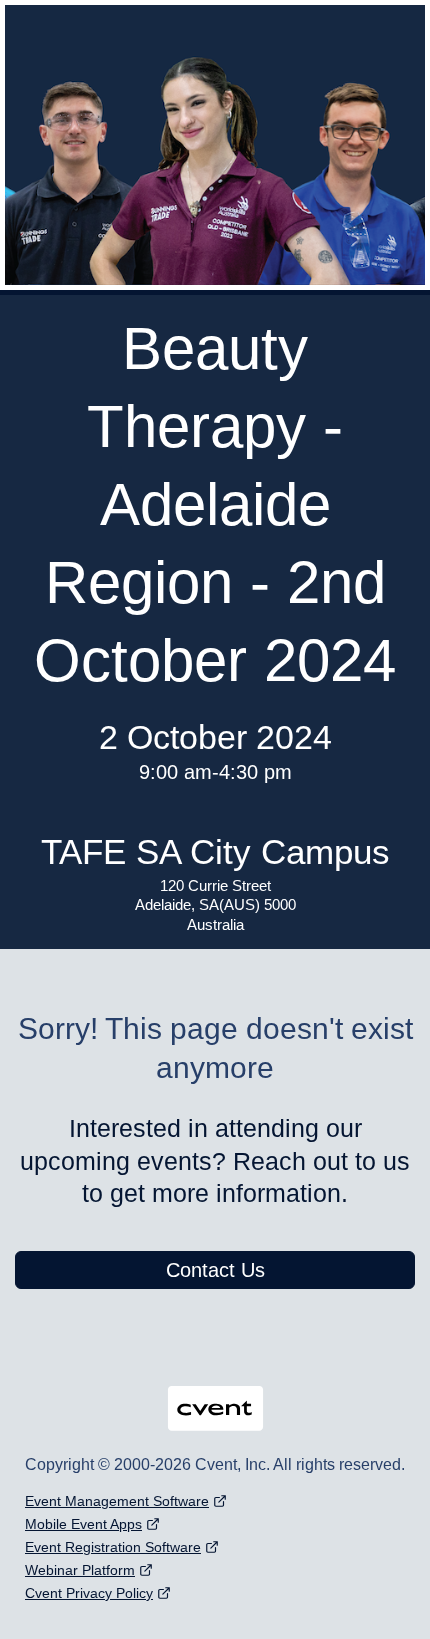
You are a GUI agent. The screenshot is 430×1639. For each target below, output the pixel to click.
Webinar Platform (80, 1570)
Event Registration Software (113, 1547)
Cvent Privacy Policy (89, 1593)
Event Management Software (117, 1501)
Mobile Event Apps (83, 1524)
